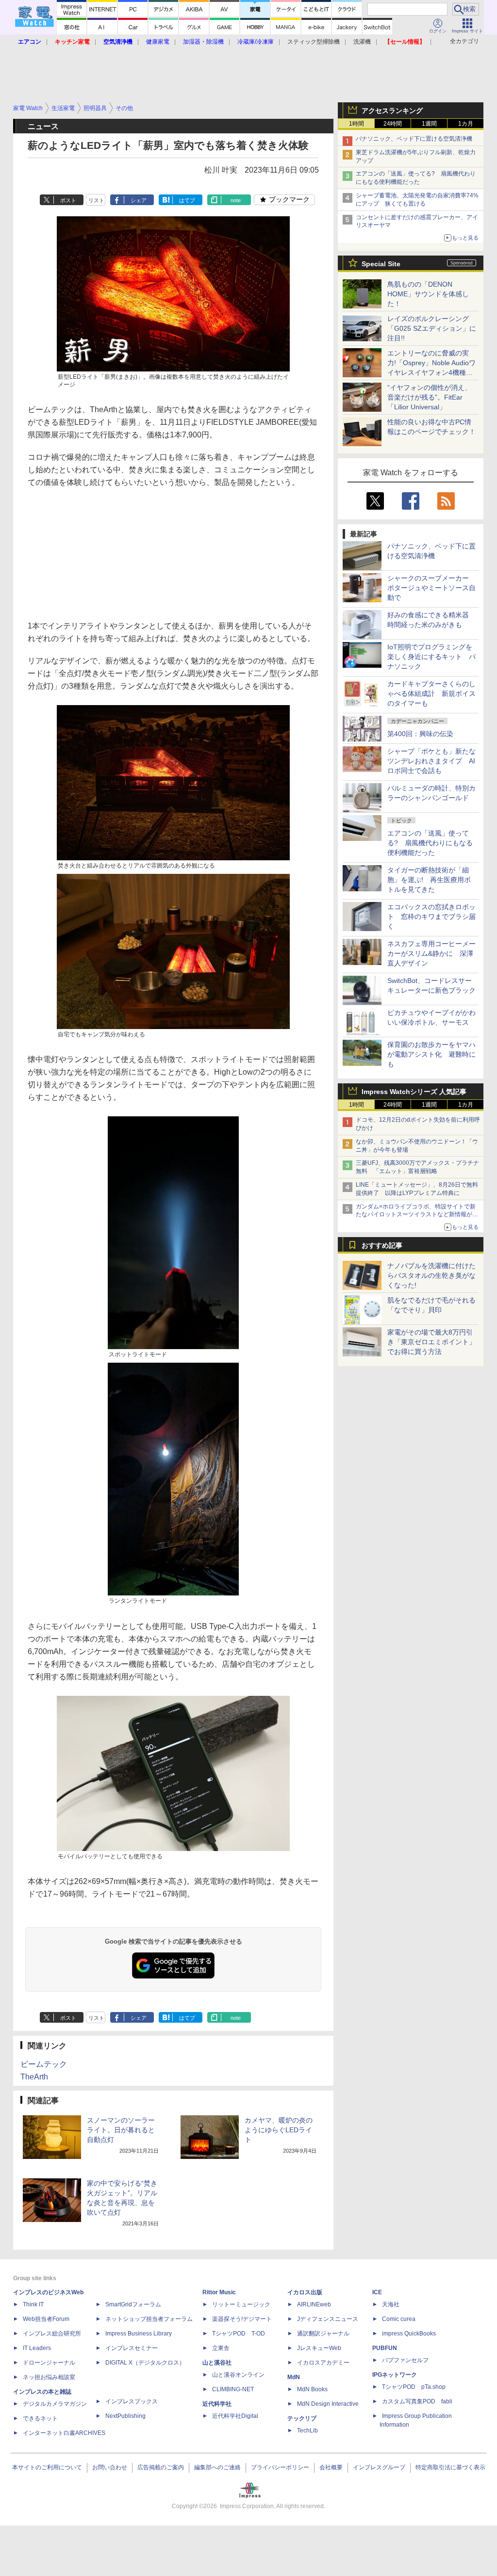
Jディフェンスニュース (328, 2319)
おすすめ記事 (382, 1245)
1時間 (356, 124)
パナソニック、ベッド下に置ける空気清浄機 (414, 139)
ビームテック (44, 2064)
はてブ (187, 200)
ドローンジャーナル (49, 2363)
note (236, 200)
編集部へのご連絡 (217, 2467)
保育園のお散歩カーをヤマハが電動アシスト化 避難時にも (431, 1054)
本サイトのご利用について (47, 2467)
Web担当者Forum (46, 2319)
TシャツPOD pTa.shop (414, 2387)
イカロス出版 (305, 2292)
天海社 (391, 2304)
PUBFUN (385, 2348)
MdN (294, 2377)
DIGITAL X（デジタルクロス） (145, 2363)
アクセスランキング (392, 111)
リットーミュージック (241, 2304)
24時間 (393, 124)
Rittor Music (219, 2292)
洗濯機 (362, 42)
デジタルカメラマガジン (55, 2404)
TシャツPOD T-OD (239, 2334)
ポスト (68, 200)
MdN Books (312, 2389)
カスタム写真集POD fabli (417, 2401)
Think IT (33, 2304)
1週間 (429, 124)
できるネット (40, 2418)
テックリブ (302, 2418)
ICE (377, 2292)
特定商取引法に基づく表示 (450, 2467)
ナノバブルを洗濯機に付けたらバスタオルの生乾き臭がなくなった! (431, 1275)
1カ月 (466, 124)
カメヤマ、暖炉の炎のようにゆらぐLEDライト (279, 2130)
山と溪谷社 (217, 2363)
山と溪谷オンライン (238, 2375)
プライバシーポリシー (280, 2467)
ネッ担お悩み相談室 (49, 2377)
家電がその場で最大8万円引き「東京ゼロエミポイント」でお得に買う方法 (431, 1342)
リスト (96, 200)
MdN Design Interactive (328, 2404)
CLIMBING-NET (233, 2389)
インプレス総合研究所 (52, 2334)
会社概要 (331, 2467)
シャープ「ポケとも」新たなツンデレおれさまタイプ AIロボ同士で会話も (431, 761)
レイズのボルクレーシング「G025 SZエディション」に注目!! (432, 328)
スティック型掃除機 (314, 42)
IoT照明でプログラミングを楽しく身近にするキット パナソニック (431, 657)
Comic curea (399, 2319)
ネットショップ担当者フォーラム (149, 2319)
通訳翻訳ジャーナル (323, 2334)
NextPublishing (125, 2416)
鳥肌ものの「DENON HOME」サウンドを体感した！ (428, 294)
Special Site (381, 264)
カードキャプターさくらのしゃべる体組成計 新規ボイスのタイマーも (431, 693)
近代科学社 (217, 2404)
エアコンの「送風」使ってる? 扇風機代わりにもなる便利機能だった (430, 843)
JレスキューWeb (319, 2348)
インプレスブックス (132, 2401)
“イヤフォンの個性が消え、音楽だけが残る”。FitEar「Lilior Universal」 (429, 397)
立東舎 (221, 2348)
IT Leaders (37, 2348)
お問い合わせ (110, 2467)
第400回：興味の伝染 (420, 734)
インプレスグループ (379, 2467)
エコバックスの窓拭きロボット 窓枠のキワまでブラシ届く (431, 917)
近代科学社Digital (235, 2416)
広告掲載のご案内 (161, 2467)
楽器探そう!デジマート (242, 2319)
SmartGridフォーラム (133, 2304)
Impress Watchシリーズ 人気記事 (414, 1092)
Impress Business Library (139, 2334)
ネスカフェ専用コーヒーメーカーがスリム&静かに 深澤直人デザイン (431, 953)
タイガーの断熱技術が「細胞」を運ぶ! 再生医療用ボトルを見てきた (429, 880)
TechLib (307, 2431)
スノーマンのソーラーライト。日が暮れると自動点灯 (121, 2130)
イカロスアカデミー (323, 2363)
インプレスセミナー (132, 2348)
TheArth (34, 2077)
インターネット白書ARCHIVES (64, 2433)
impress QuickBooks (409, 2334)
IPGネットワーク (395, 2375)
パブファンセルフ (405, 2360)
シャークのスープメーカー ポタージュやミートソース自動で (431, 588)
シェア (139, 200)
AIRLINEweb (314, 2304)
